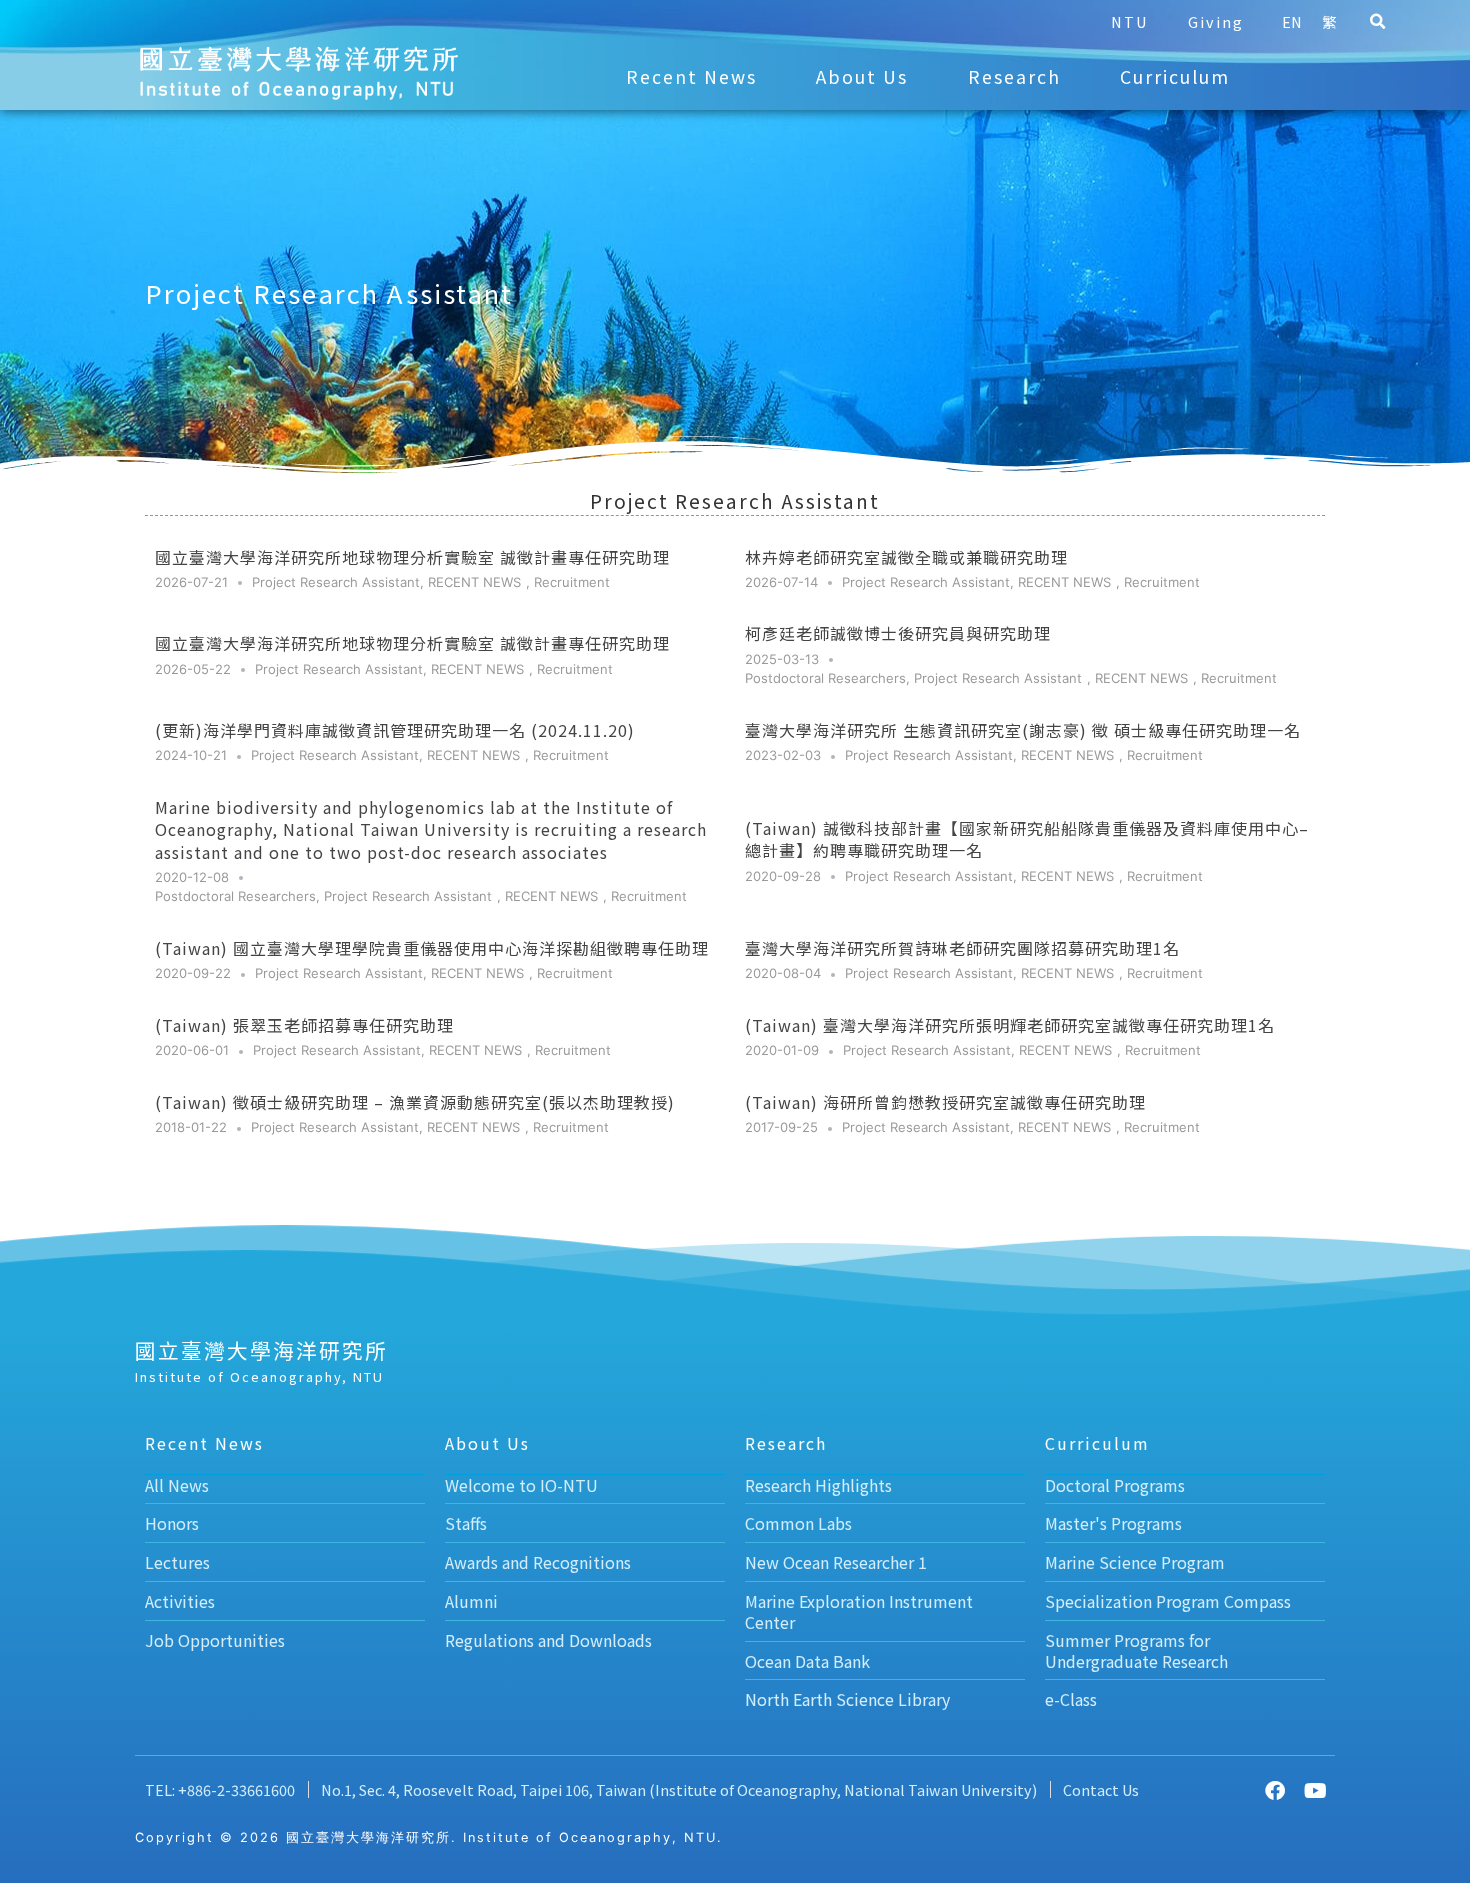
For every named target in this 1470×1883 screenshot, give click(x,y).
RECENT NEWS (474, 582)
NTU (1129, 21)
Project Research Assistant (336, 582)
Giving (1216, 21)
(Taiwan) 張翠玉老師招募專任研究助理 (304, 1025)
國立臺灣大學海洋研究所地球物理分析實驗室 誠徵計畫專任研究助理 (412, 557)
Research (1014, 76)
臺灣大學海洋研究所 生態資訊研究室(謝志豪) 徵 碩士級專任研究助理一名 (1023, 730)
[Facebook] (1275, 1791)
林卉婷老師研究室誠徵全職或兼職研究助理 (906, 557)
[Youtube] (1315, 1791)
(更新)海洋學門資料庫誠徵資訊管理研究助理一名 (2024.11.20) (395, 730)
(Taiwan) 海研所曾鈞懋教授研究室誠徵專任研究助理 (945, 1102)
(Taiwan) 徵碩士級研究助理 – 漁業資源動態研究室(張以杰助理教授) (415, 1102)
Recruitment (572, 582)
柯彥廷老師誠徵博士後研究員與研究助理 (898, 633)
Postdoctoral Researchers (825, 678)
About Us (862, 76)
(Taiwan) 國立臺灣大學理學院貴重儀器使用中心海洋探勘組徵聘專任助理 (432, 948)
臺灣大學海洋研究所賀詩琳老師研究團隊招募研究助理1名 (962, 948)
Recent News (691, 76)
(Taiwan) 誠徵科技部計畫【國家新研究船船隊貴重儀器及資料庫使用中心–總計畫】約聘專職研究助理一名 (1027, 839)
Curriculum (1175, 76)
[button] (1378, 22)
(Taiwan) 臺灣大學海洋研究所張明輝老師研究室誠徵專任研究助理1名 (1010, 1025)
